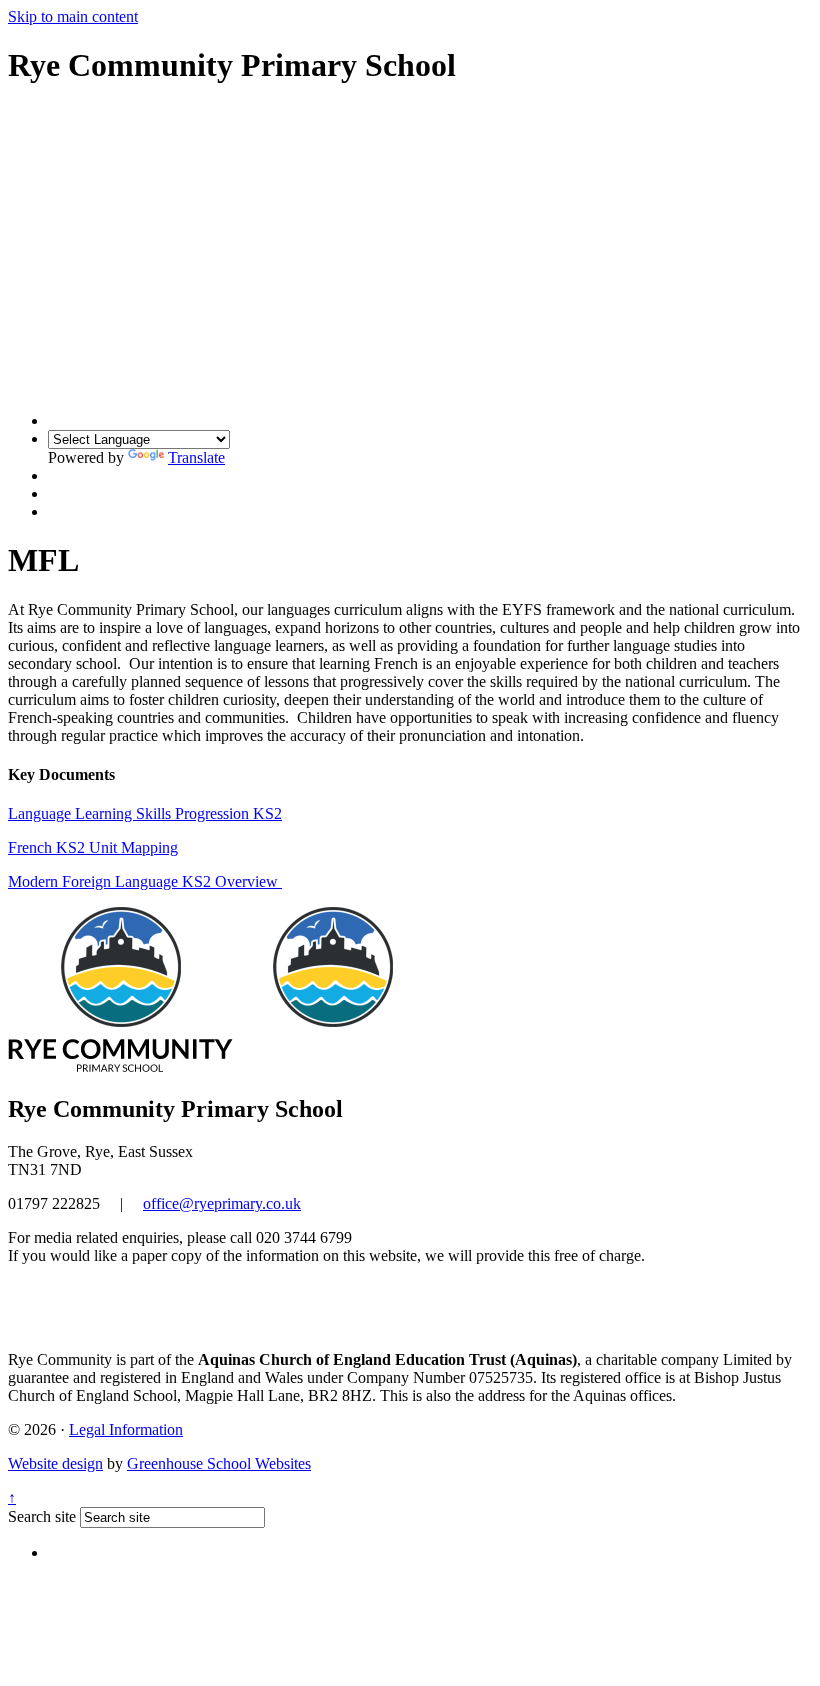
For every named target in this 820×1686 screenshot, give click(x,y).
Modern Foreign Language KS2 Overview (145, 881)
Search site (42, 1516)
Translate (196, 457)
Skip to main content (73, 16)
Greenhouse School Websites (219, 1463)
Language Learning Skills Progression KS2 (145, 813)
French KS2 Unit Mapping (93, 847)
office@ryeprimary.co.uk (222, 1203)
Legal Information (126, 1429)
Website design (55, 1463)
